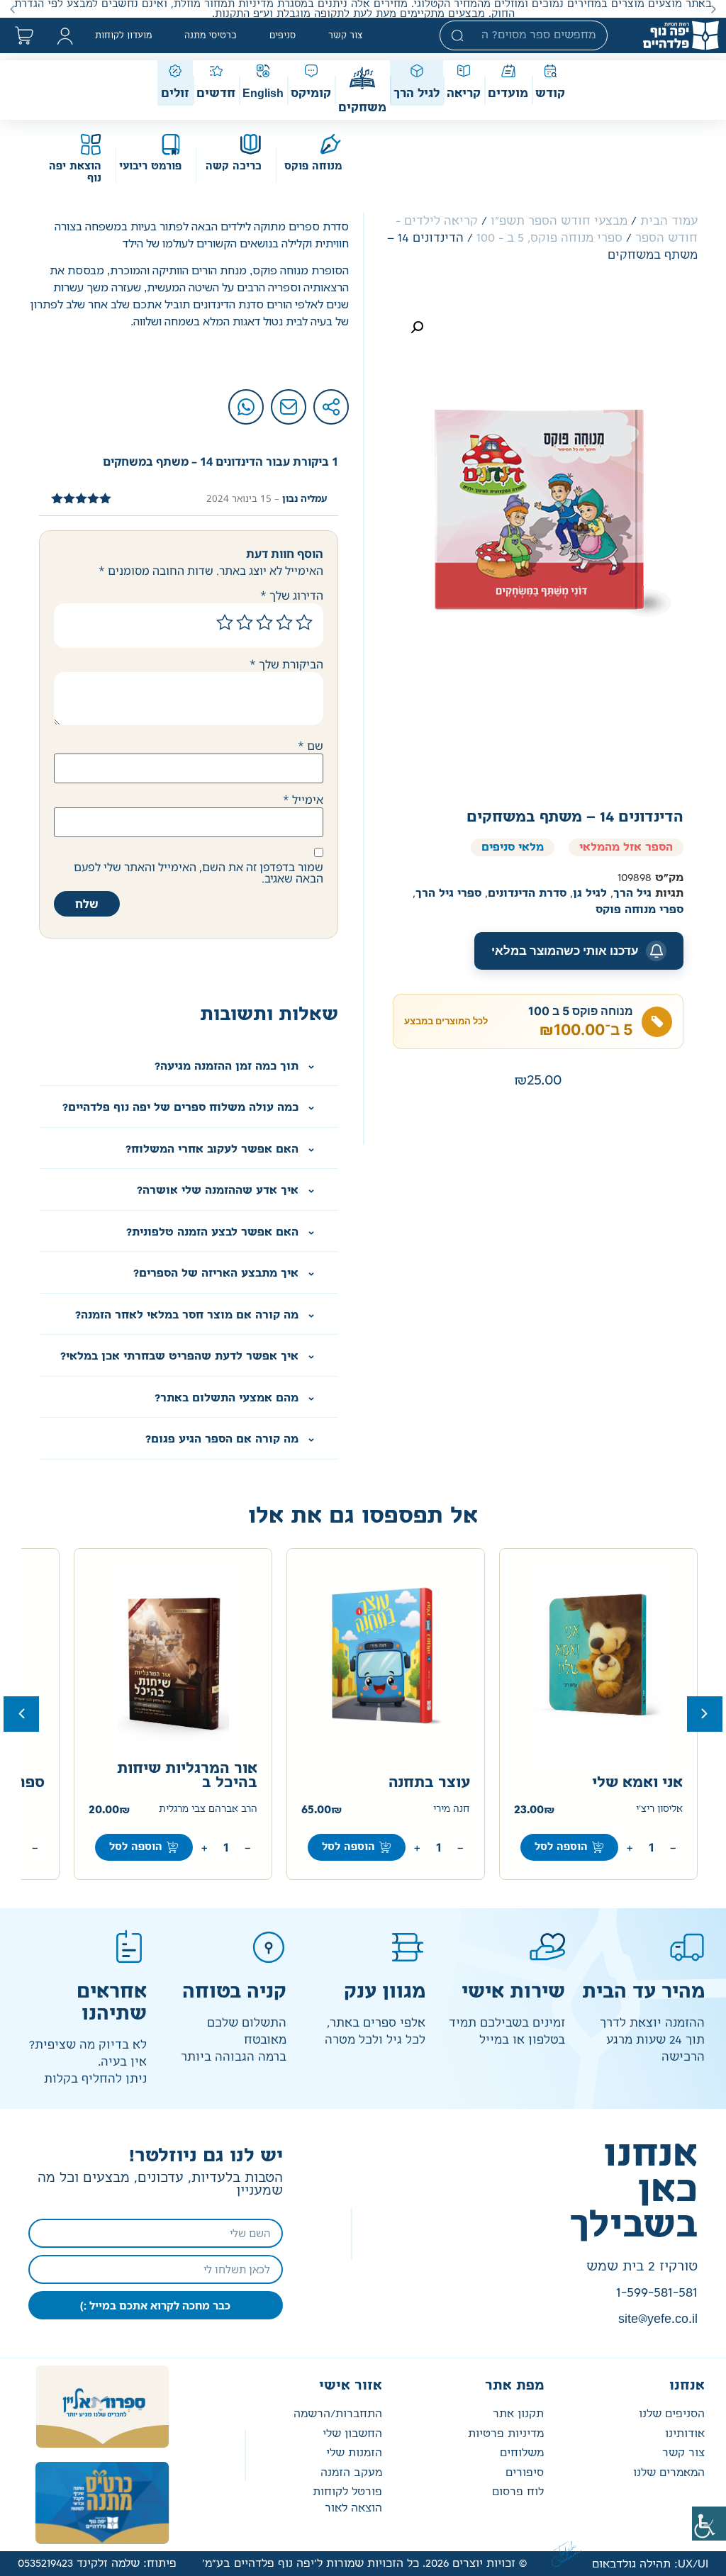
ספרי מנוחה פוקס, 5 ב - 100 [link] (549, 238)
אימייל (303, 800)
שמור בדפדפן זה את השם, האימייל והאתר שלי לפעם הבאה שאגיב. (199, 873)
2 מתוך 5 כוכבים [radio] (284, 622)
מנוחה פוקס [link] (313, 167)
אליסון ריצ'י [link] (659, 1809)
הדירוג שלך (292, 595)
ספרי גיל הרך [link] (448, 894)
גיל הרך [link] (632, 894)
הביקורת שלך (286, 664)
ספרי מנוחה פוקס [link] (640, 910)
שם (311, 746)
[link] (709, 2524)
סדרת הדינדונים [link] (527, 894)
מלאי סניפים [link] (513, 847)
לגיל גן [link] (590, 894)
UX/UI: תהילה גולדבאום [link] (650, 2564)
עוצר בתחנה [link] (429, 1783)
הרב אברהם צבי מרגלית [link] (208, 1809)
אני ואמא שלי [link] (637, 1783)
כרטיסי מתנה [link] (211, 35)
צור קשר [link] (346, 35)
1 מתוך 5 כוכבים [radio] (304, 622)
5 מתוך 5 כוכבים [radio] (225, 622)
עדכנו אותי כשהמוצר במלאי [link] (565, 951)
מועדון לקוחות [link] (123, 35)
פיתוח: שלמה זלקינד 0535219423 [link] (97, 2564)
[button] (714, 9)
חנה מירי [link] (452, 1809)
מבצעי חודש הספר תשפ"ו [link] (559, 221)
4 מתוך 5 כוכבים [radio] (245, 622)
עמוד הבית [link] (669, 221)
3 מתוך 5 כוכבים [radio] (264, 622)
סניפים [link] (283, 35)
